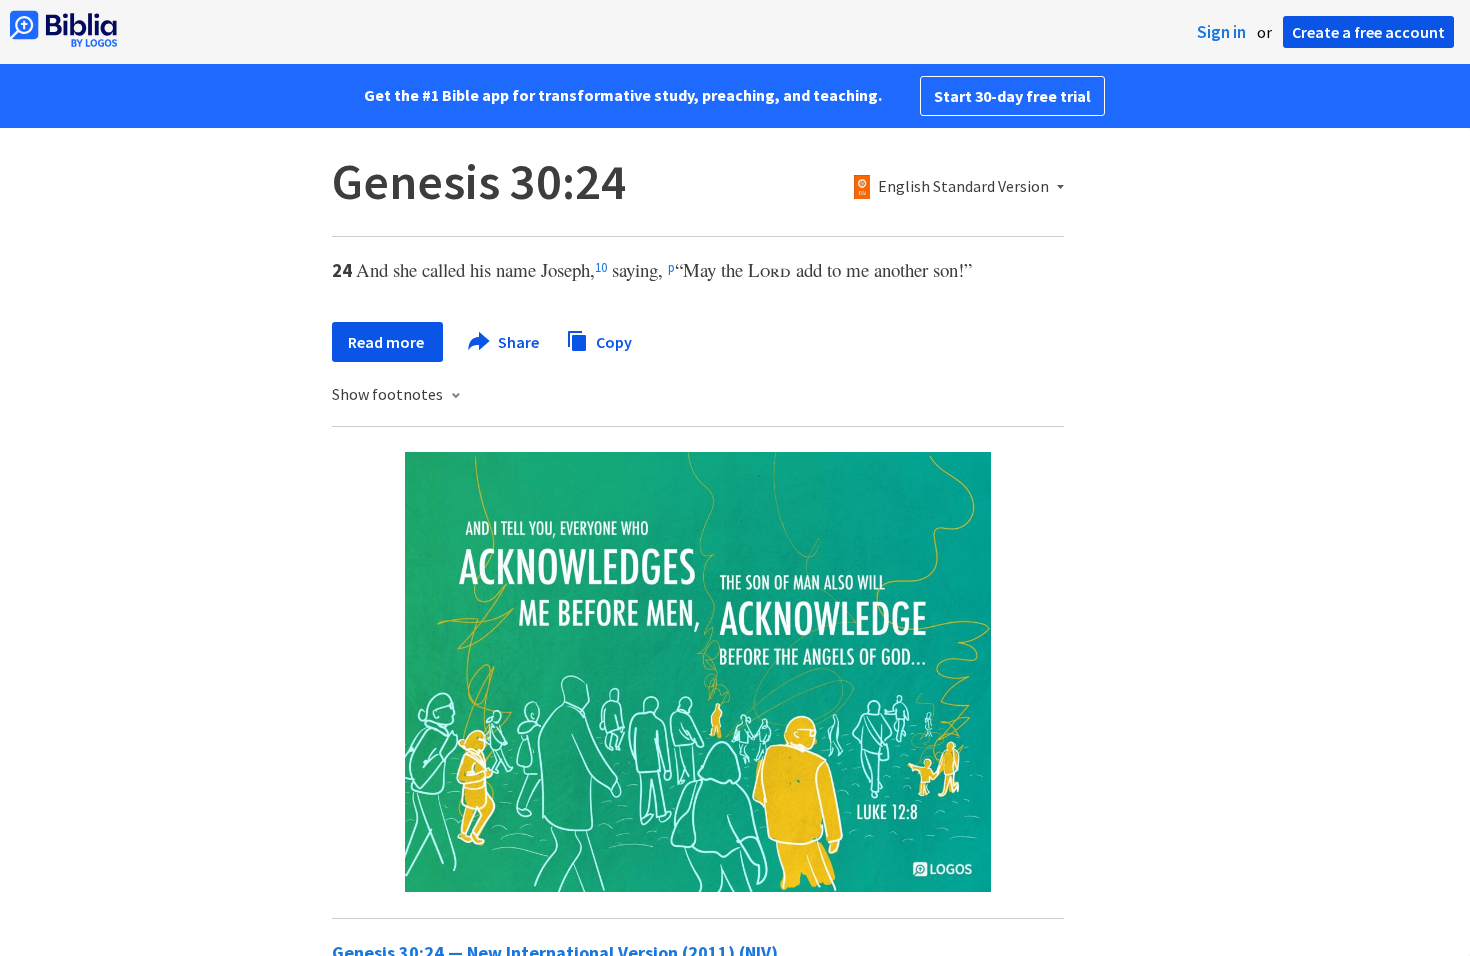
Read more (387, 342)
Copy (612, 341)
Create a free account (1368, 32)
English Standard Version (963, 187)
